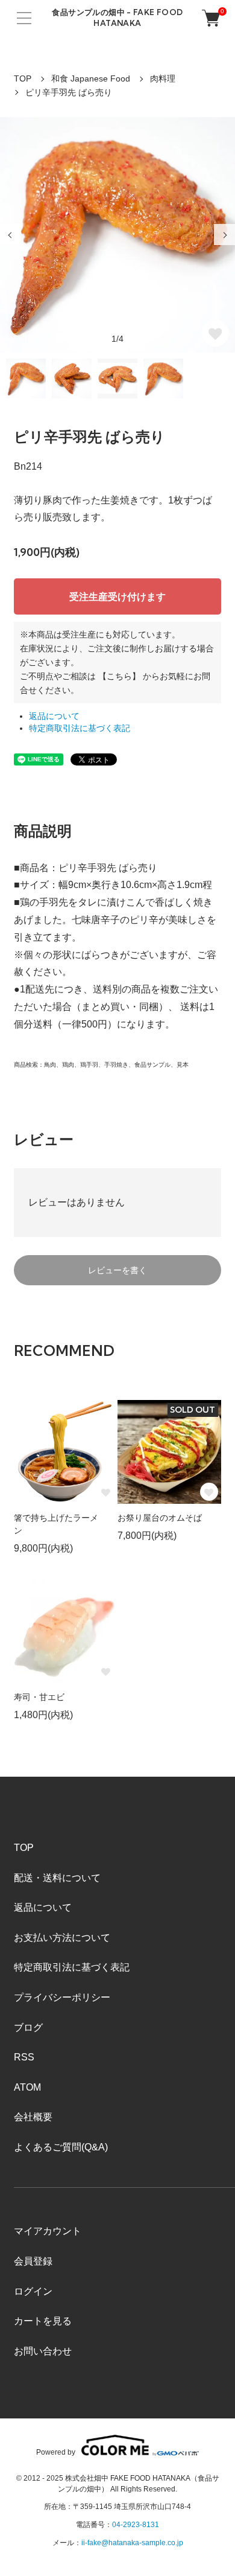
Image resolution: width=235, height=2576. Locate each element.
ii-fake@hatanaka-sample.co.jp (132, 2543)
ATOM (27, 2087)
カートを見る (43, 2321)
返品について (54, 716)
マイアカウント (48, 2231)
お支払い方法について (62, 1938)
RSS (24, 2057)
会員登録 (33, 2261)
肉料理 (163, 78)
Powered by (56, 2452)
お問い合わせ (43, 2351)
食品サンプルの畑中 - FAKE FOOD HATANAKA (117, 18)
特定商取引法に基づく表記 (80, 728)
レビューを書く (117, 1270)
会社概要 (33, 2117)
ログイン (33, 2291)
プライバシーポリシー (62, 1997)
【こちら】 (119, 676)
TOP (23, 78)
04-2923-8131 (136, 2525)
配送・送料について (57, 1878)
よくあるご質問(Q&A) (61, 2147)
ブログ (28, 2028)
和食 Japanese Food (91, 78)
